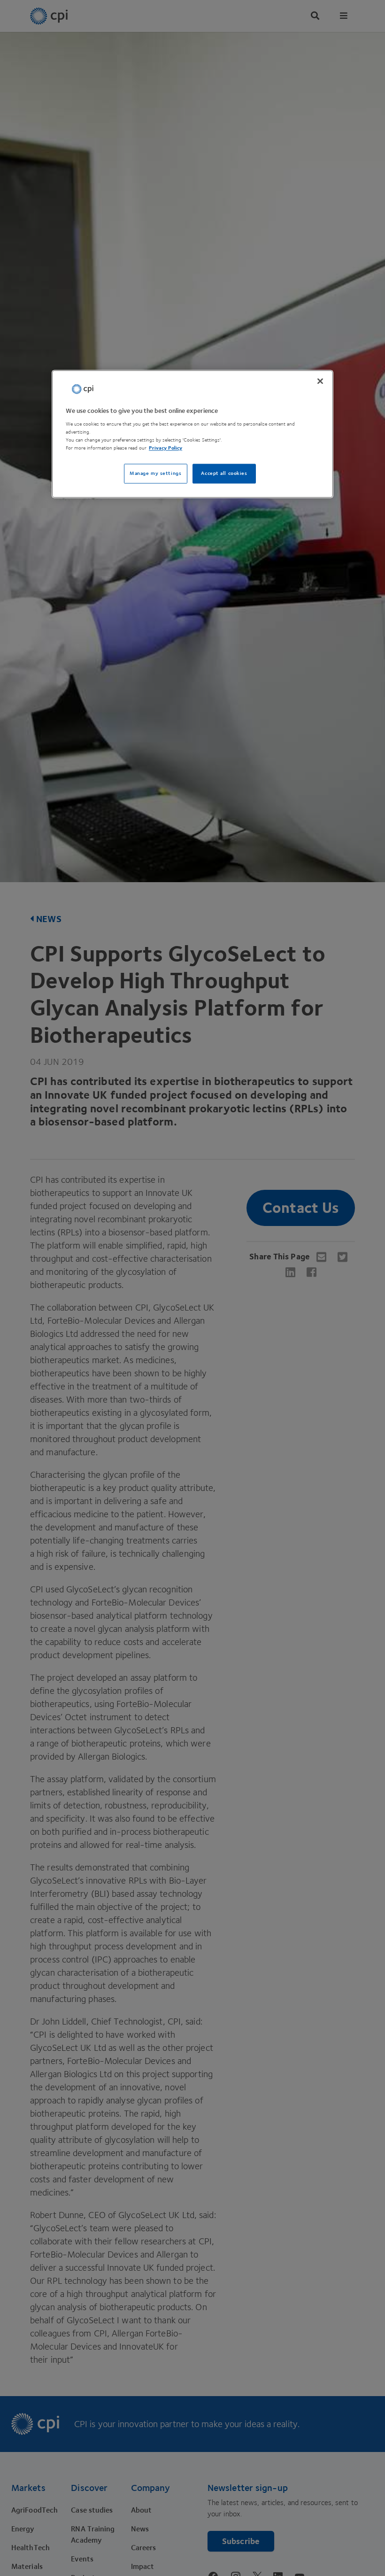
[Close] (320, 381)
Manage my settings (155, 474)
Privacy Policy (166, 448)
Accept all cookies (224, 474)
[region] (192, 434)
